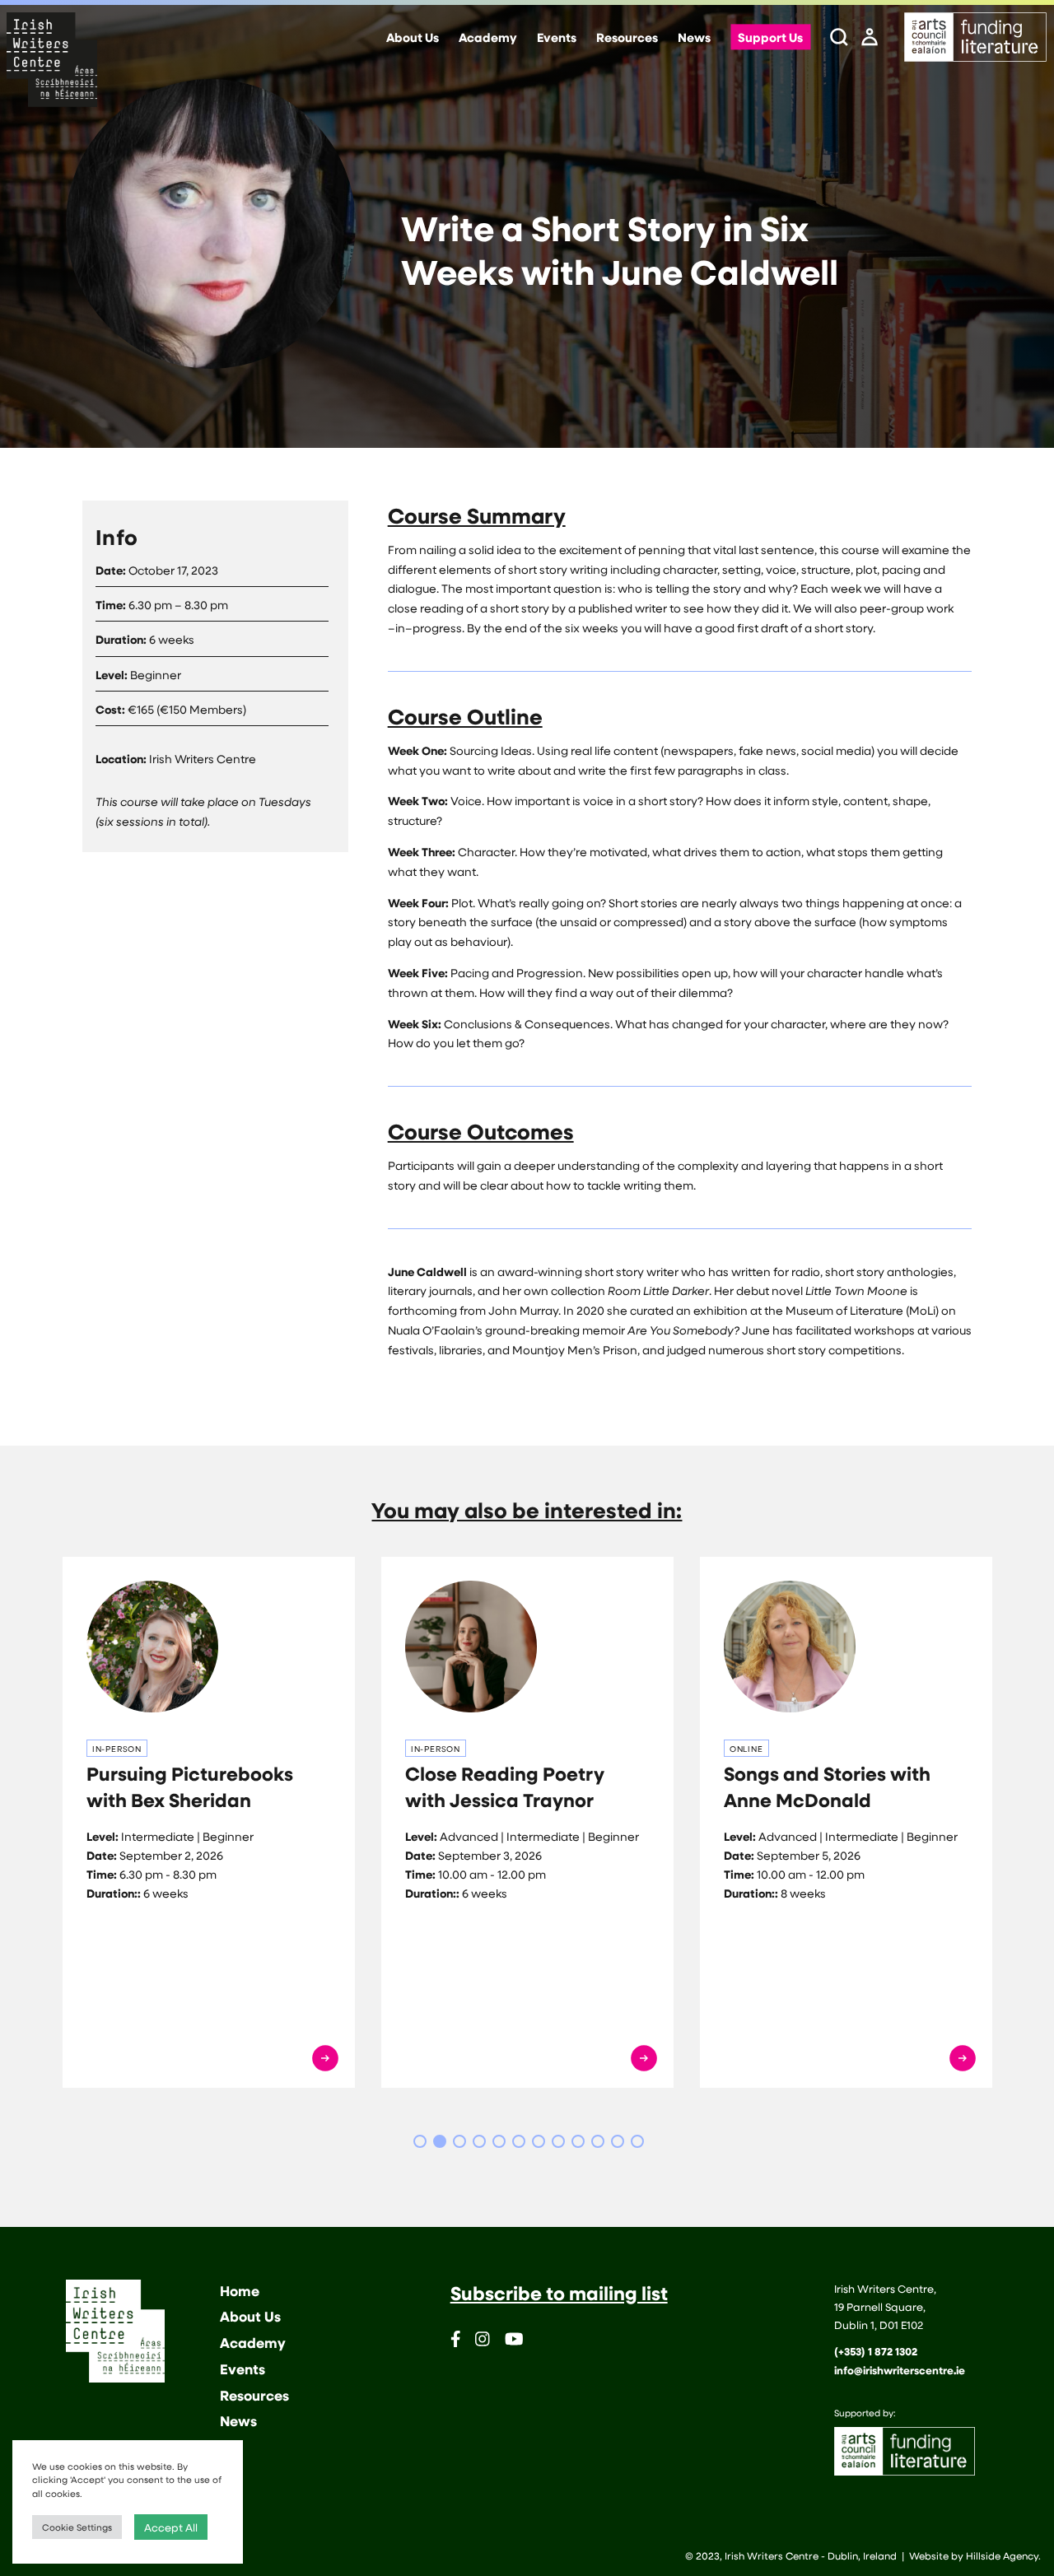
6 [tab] (519, 2141)
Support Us (770, 38)
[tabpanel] (209, 1822)
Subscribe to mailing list (559, 2293)
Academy (488, 38)
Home (240, 2291)
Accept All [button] (171, 2527)
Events (557, 38)
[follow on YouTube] (514, 2342)
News (694, 38)
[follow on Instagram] (483, 2342)
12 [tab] (637, 2141)
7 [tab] (539, 2141)
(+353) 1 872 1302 (876, 2351)
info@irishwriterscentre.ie (900, 2370)
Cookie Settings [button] (77, 2527)
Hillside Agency (1002, 2555)
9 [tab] (578, 2141)
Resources (627, 38)
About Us (413, 38)
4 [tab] (479, 2141)
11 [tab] (618, 2141)
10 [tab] (598, 2141)
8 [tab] (558, 2141)
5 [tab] (499, 2141)
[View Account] (870, 38)
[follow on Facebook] (456, 2342)
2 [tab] (440, 2141)
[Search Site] (839, 38)
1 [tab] (420, 2141)
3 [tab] (459, 2141)
